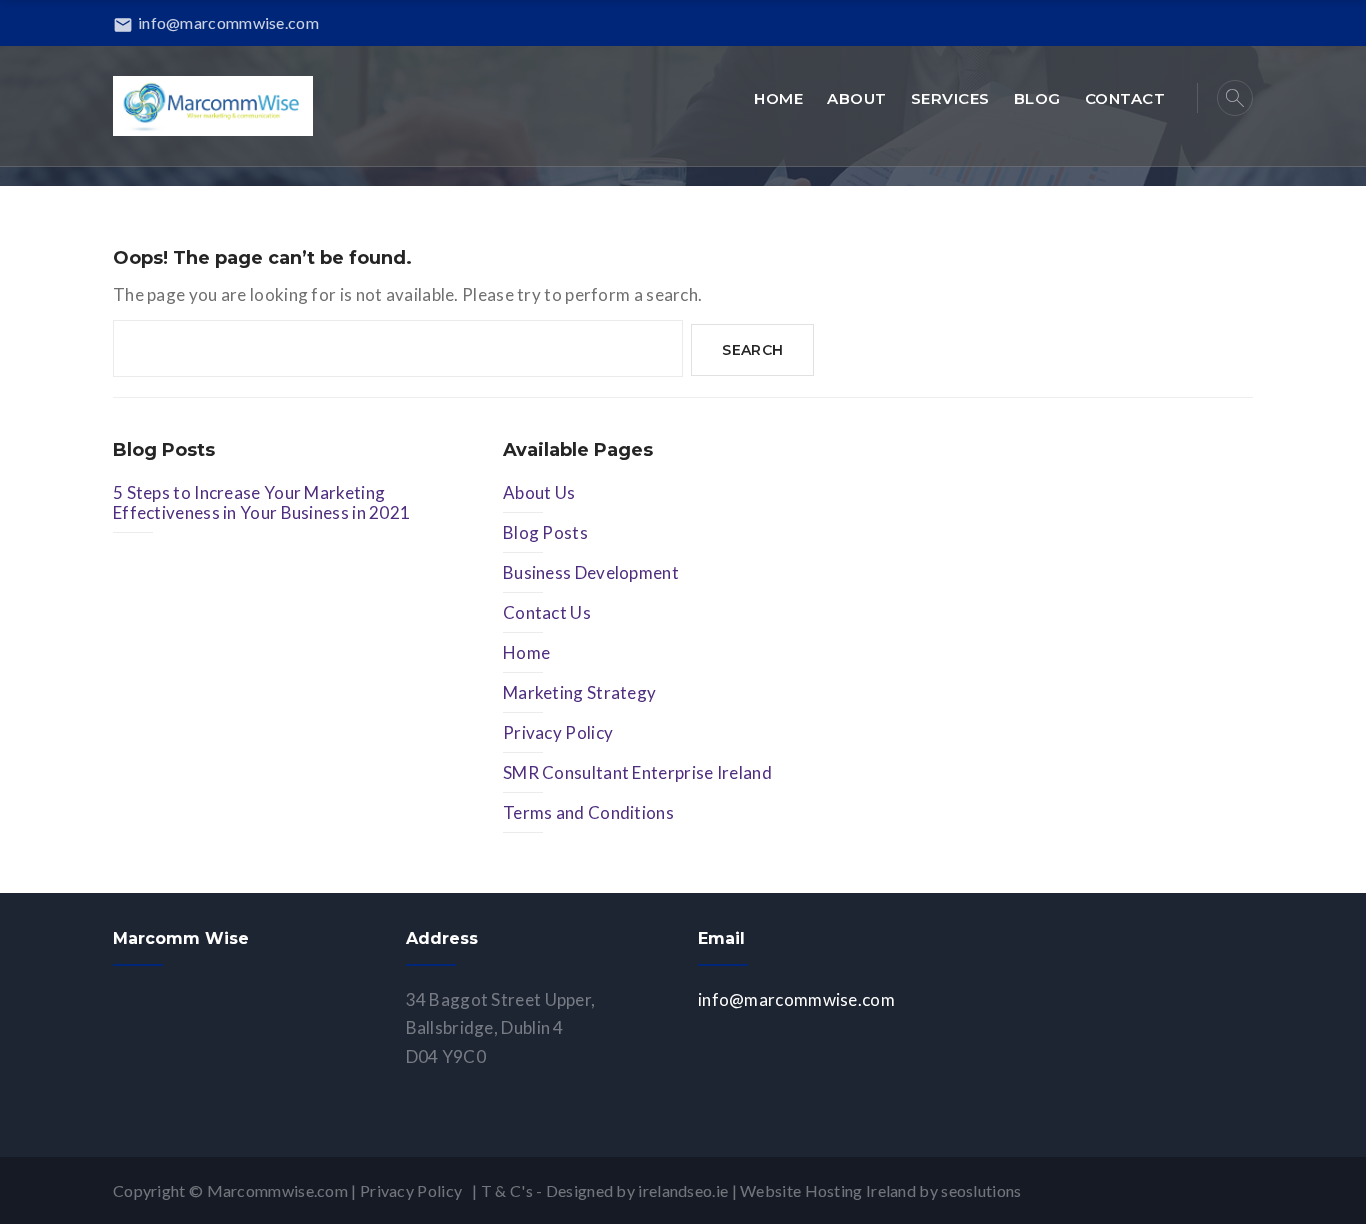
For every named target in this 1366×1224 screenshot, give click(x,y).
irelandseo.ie (683, 1190)
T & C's (507, 1190)
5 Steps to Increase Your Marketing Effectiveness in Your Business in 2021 (261, 502)
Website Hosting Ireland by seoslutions (880, 1190)
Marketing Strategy (579, 692)
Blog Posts (545, 532)
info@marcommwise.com (216, 22)
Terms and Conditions (588, 812)
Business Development (591, 572)
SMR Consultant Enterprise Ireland (637, 772)
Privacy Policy (558, 732)
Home (526, 652)
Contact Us (547, 612)
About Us (539, 492)
